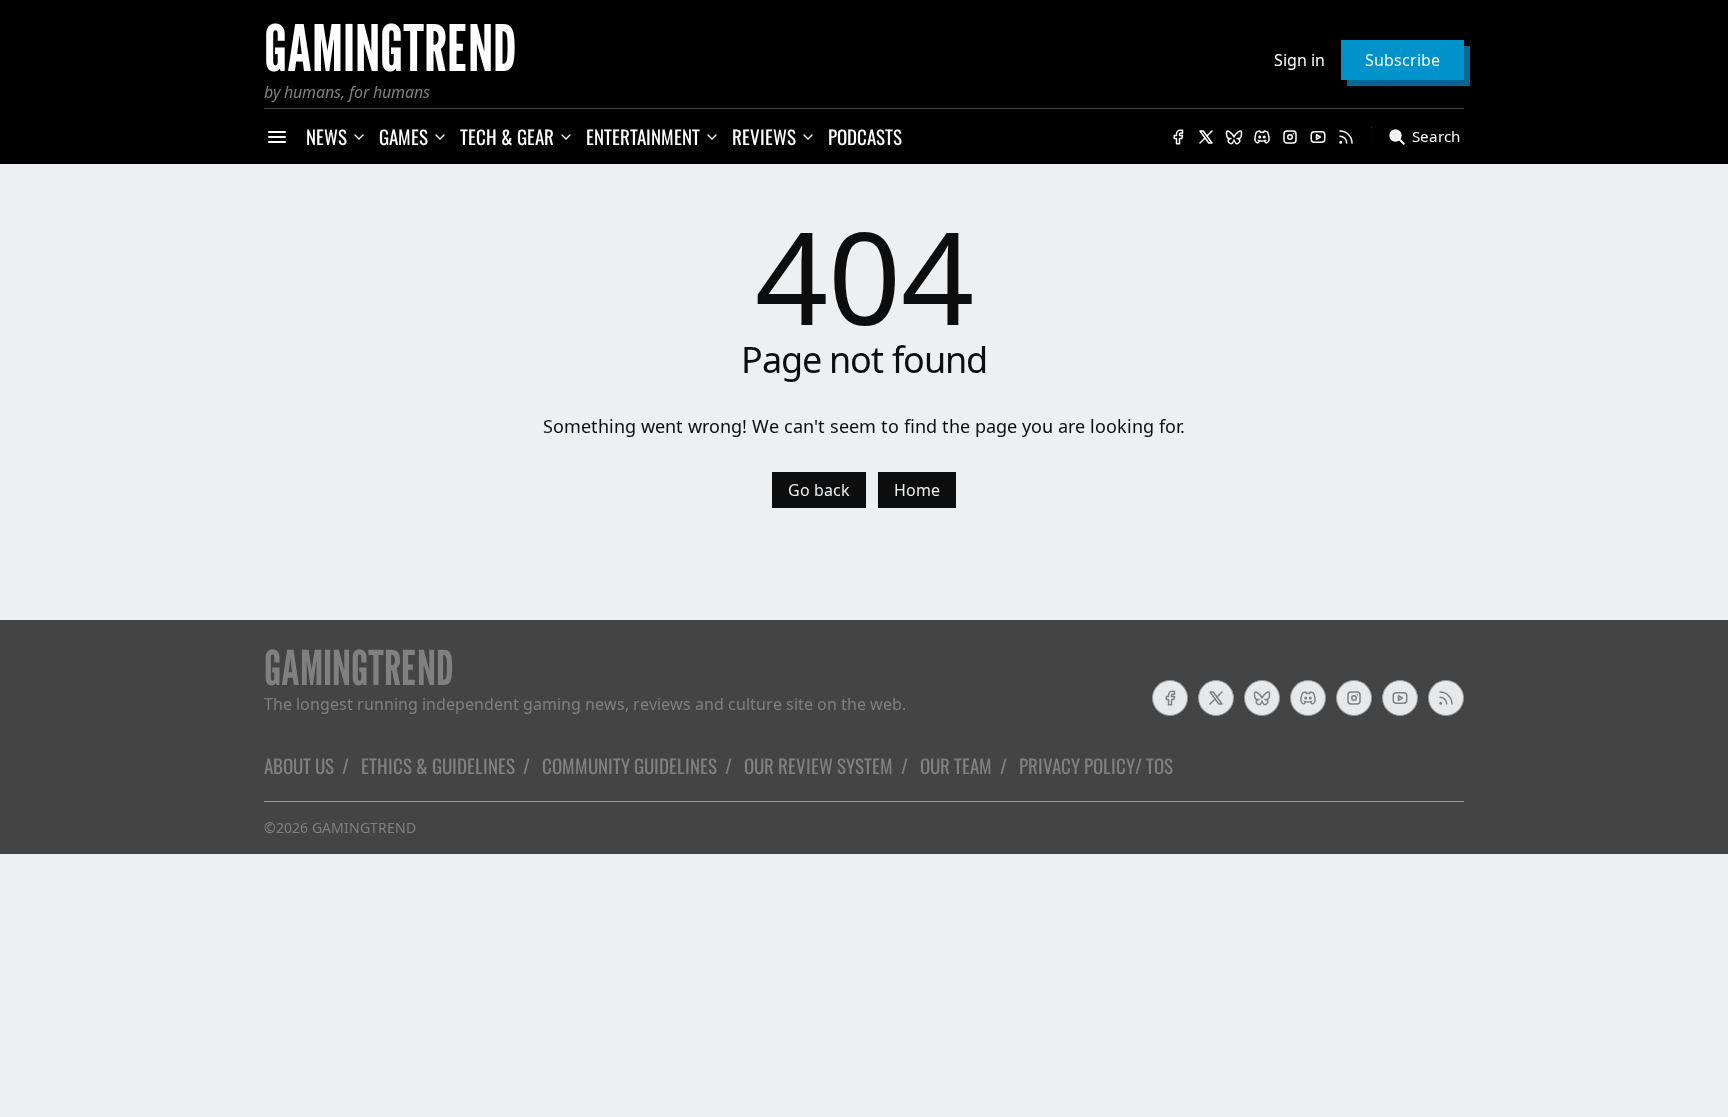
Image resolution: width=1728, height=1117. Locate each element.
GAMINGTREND (364, 827)
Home (917, 490)
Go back (819, 490)
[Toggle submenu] (359, 137)
